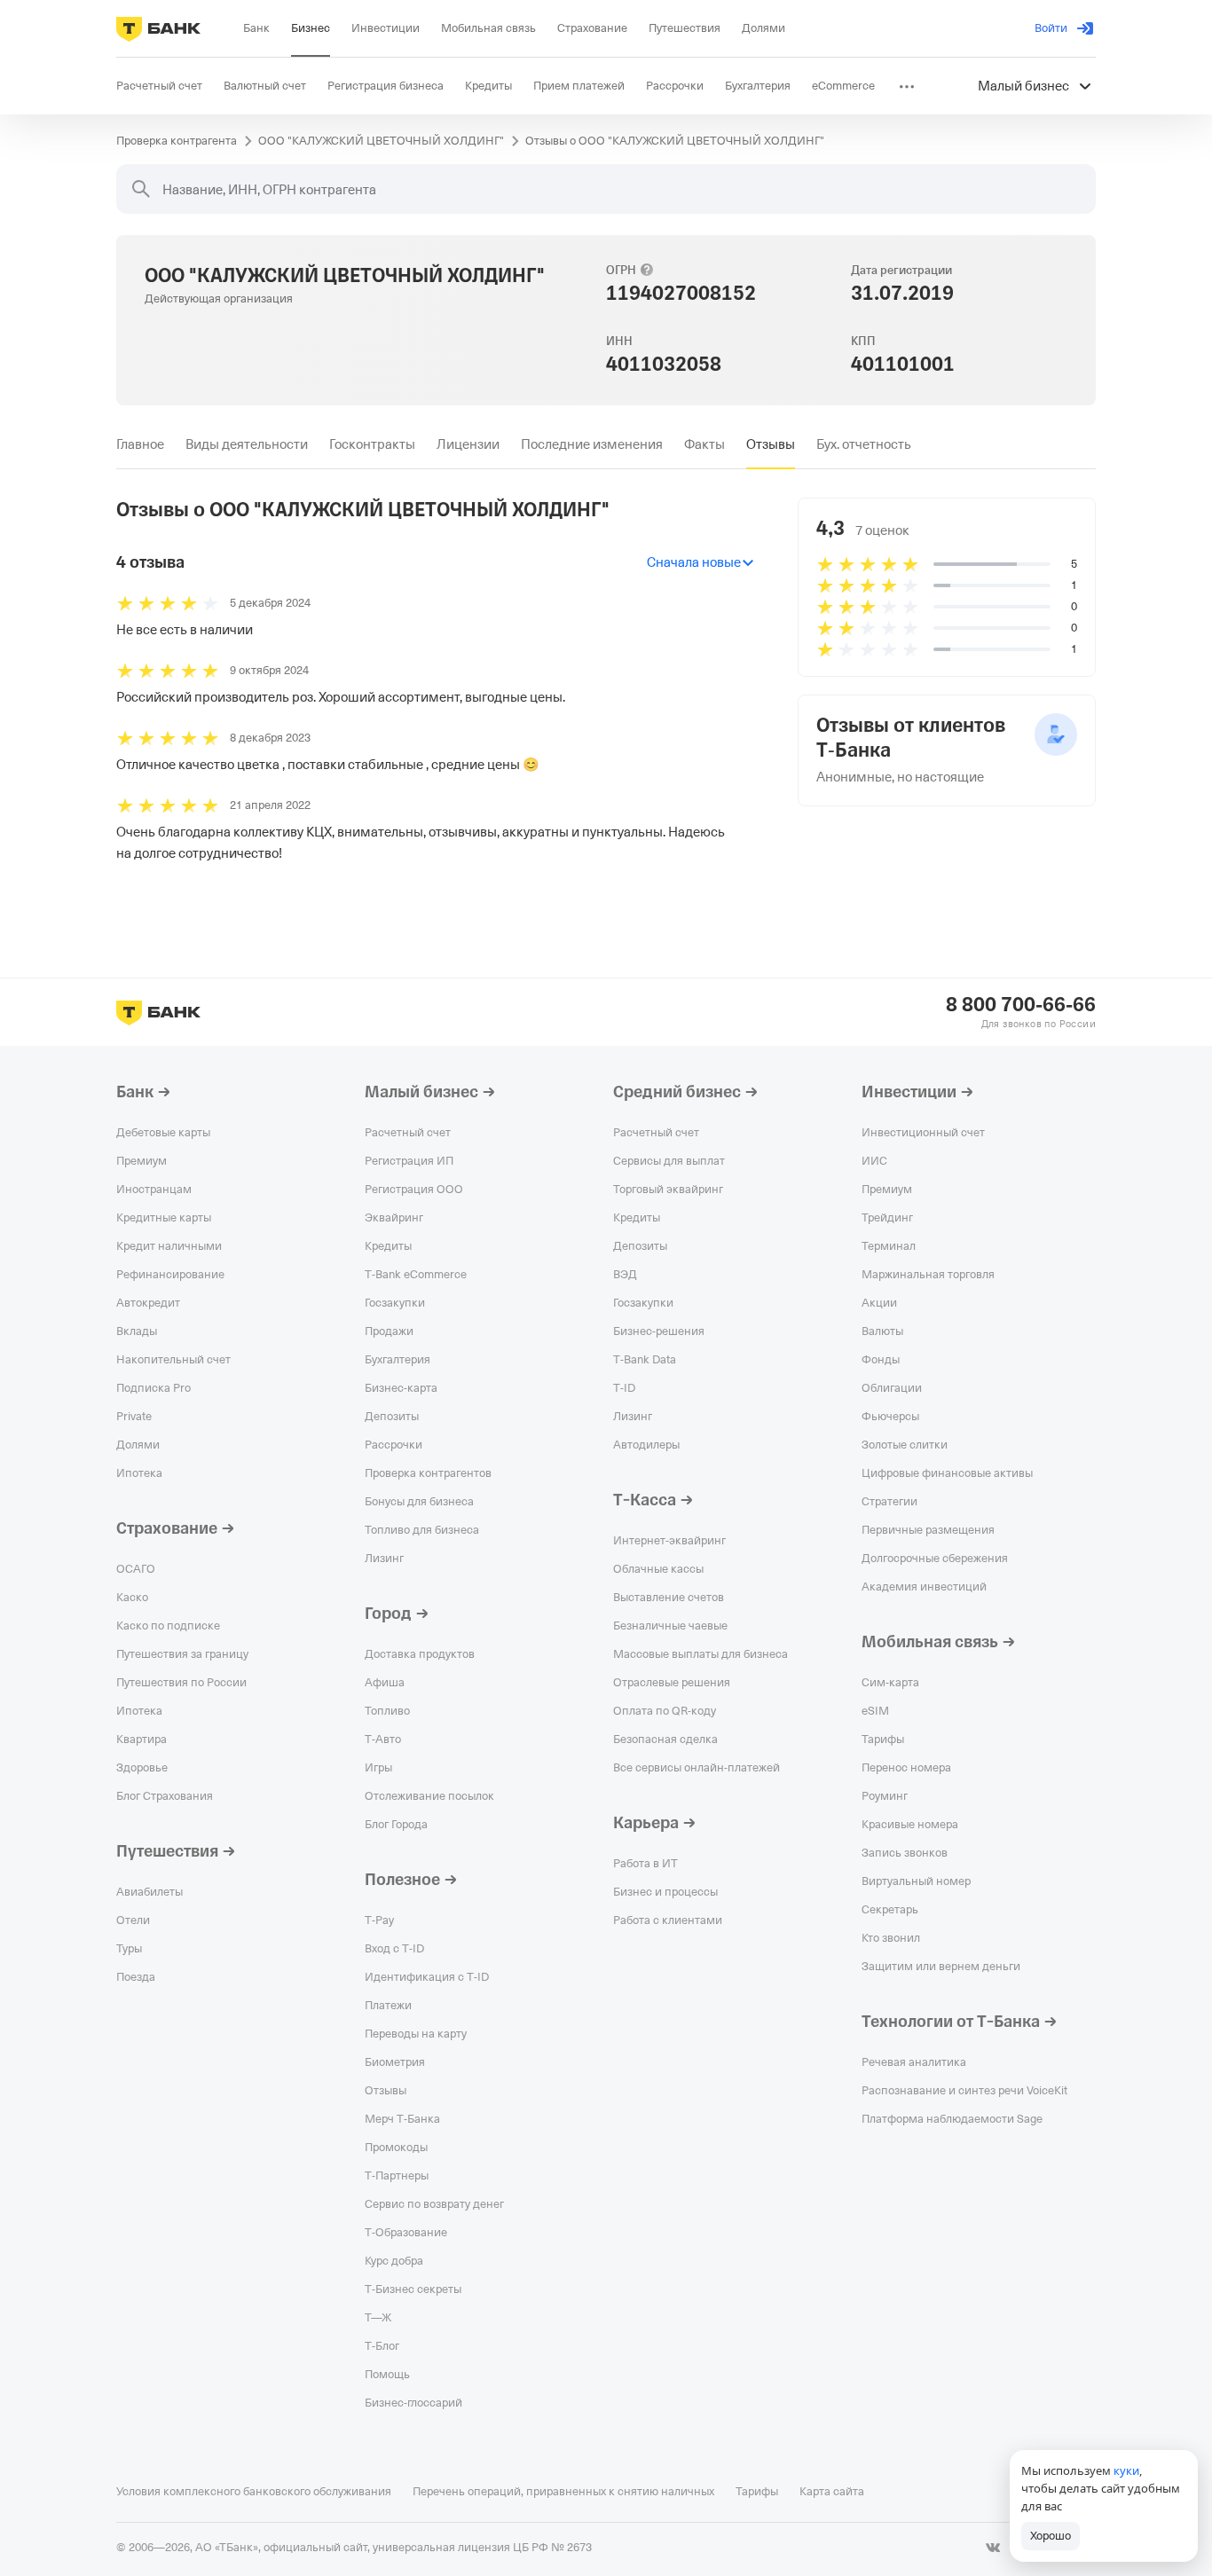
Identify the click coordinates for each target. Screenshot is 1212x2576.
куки (1126, 2470)
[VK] (993, 2548)
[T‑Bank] (158, 28)
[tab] (140, 444)
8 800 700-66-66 (1021, 1005)
